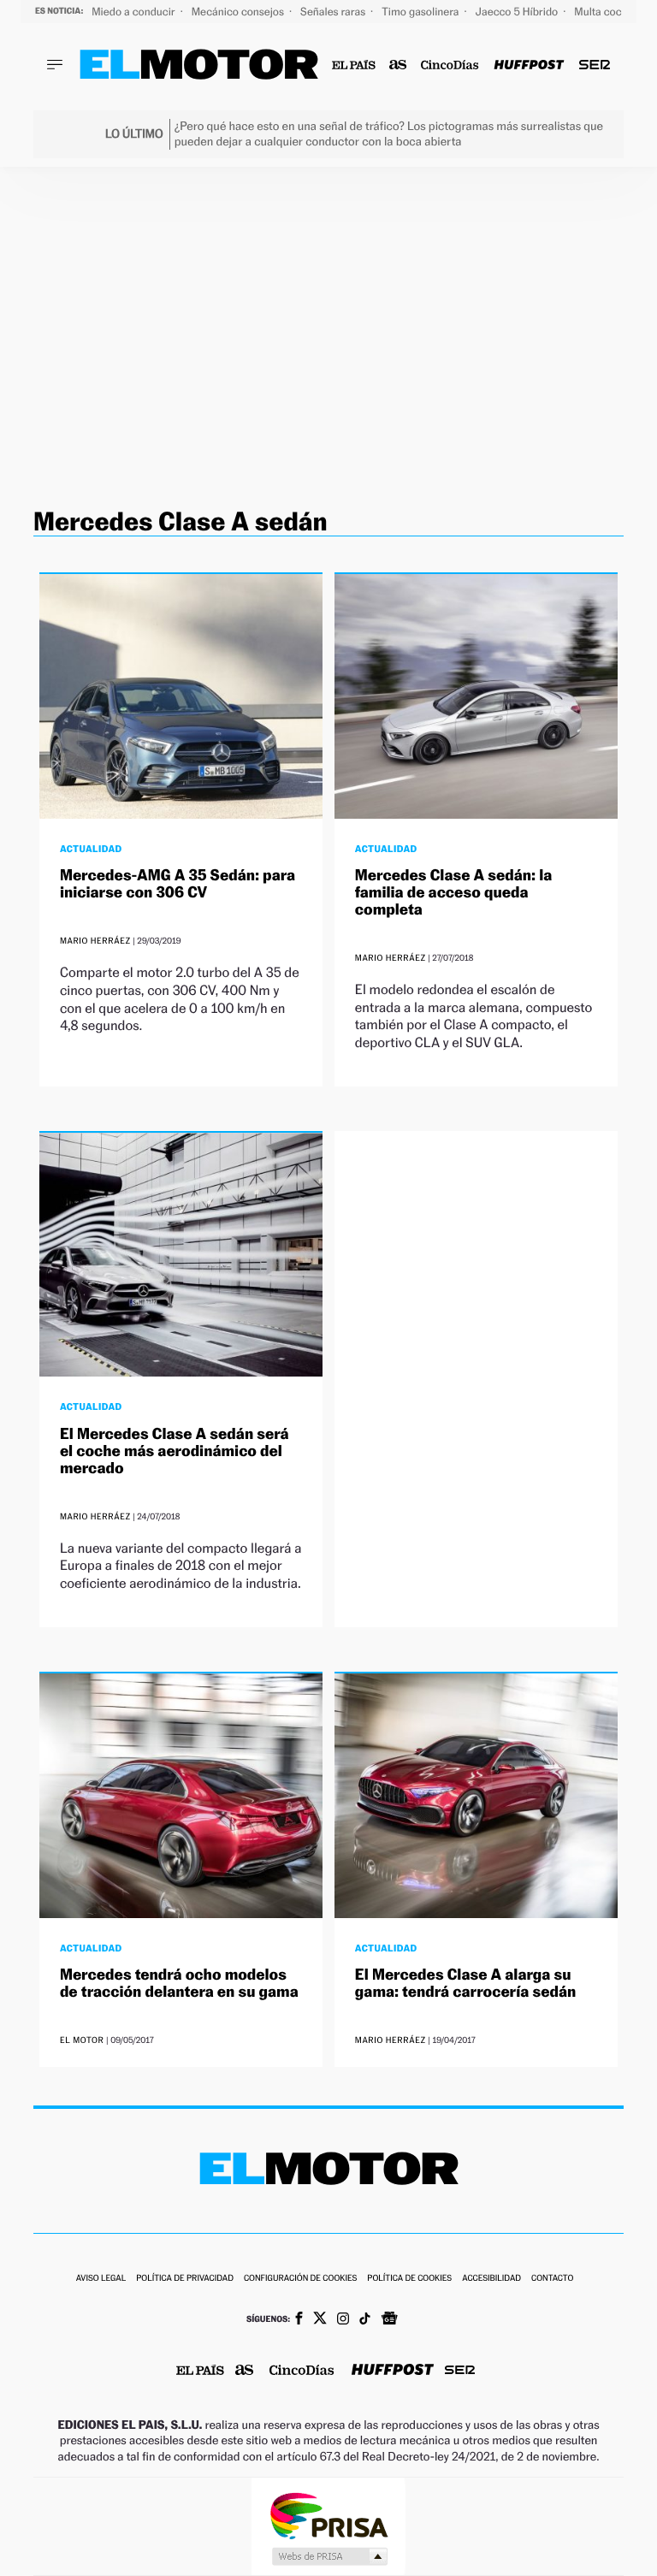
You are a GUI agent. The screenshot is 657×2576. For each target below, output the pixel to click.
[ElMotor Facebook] (299, 2320)
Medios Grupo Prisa (329, 2556)
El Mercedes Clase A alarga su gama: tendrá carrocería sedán (465, 1984)
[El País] (354, 65)
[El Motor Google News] (389, 2320)
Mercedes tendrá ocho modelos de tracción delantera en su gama (179, 1984)
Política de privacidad (185, 2279)
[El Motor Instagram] (343, 2320)
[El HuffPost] (529, 65)
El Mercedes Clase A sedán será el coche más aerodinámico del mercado (175, 1451)
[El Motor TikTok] (365, 2320)
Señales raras (334, 12)
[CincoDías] (450, 65)
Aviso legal (101, 2279)
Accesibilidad (491, 2279)
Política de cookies (409, 2279)
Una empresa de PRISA (328, 2515)
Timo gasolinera (421, 12)
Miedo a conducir (135, 12)
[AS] (398, 65)
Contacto (552, 2279)
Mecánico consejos (239, 12)
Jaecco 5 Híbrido (518, 12)
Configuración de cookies (300, 2279)
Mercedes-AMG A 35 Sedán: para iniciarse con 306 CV (178, 884)
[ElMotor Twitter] (320, 2320)
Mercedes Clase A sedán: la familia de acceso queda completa (453, 893)
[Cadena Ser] (595, 65)
